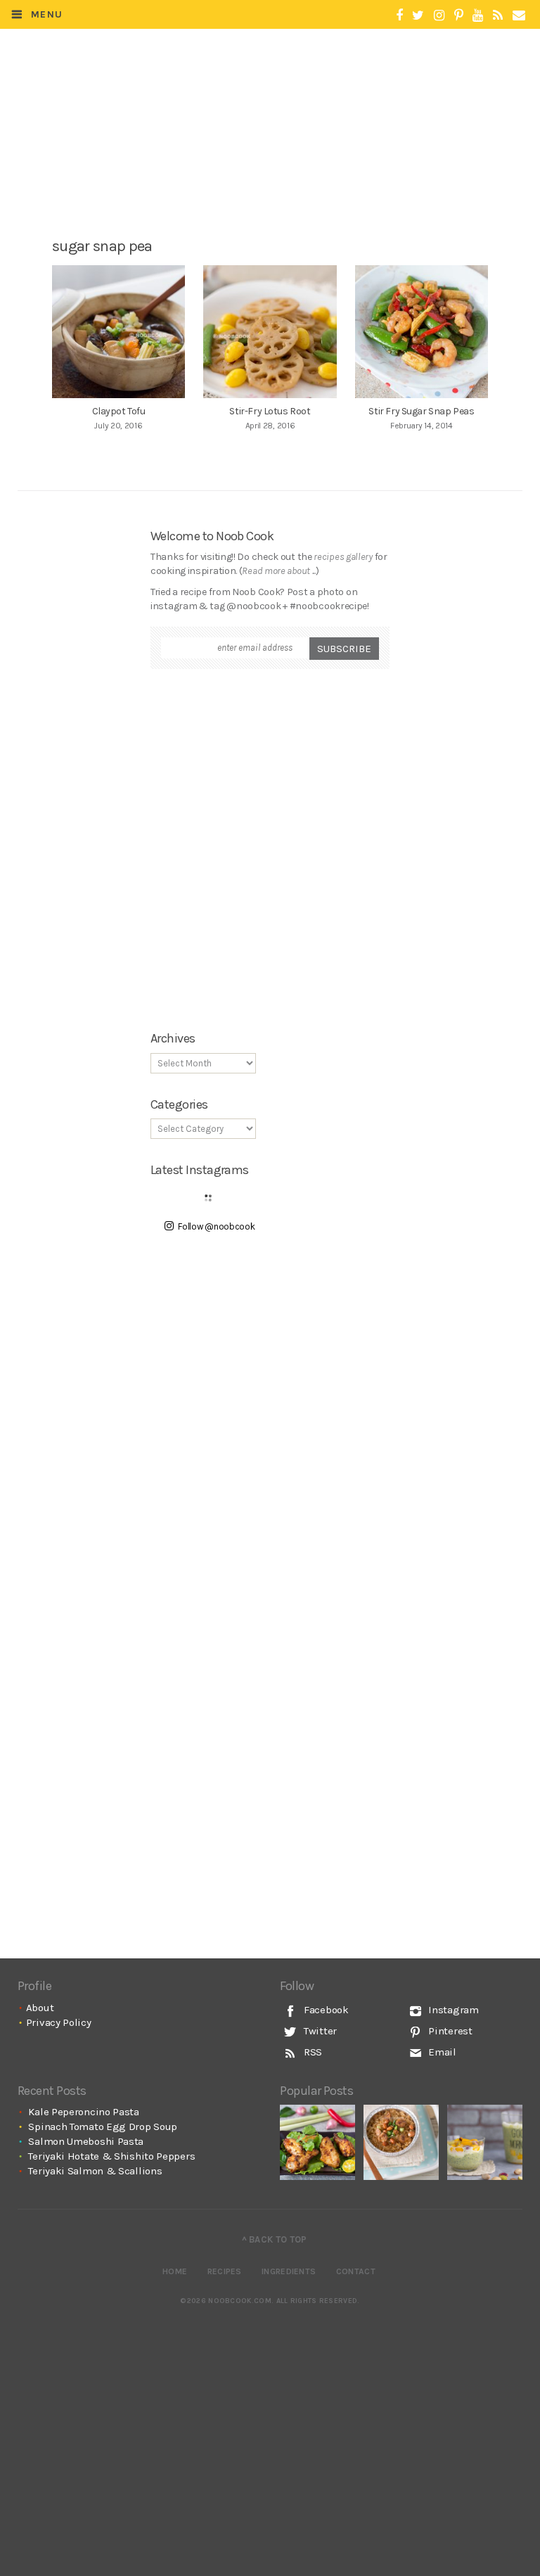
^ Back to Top (275, 2239)
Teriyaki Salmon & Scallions (95, 2171)
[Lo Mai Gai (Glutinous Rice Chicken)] (401, 2142)
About (40, 2008)
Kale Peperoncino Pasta (83, 2112)
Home (175, 2271)
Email (441, 2052)
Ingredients (289, 2271)
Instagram (452, 2010)
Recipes (225, 2271)
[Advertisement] (274, 167)
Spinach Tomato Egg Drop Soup (103, 2127)
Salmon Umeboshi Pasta (86, 2141)
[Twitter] (418, 16)
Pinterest (449, 2031)
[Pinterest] (459, 16)
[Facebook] (399, 16)
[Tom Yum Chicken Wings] (317, 2142)
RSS (311, 2052)
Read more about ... (278, 571)
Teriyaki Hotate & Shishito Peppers (111, 2156)
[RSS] (498, 16)
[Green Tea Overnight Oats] (485, 2142)
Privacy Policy (59, 2022)
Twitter (319, 2031)
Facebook (324, 2010)
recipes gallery (343, 557)
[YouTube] (478, 16)
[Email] (519, 16)
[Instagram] (439, 16)
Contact (356, 2271)
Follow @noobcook (216, 1226)
